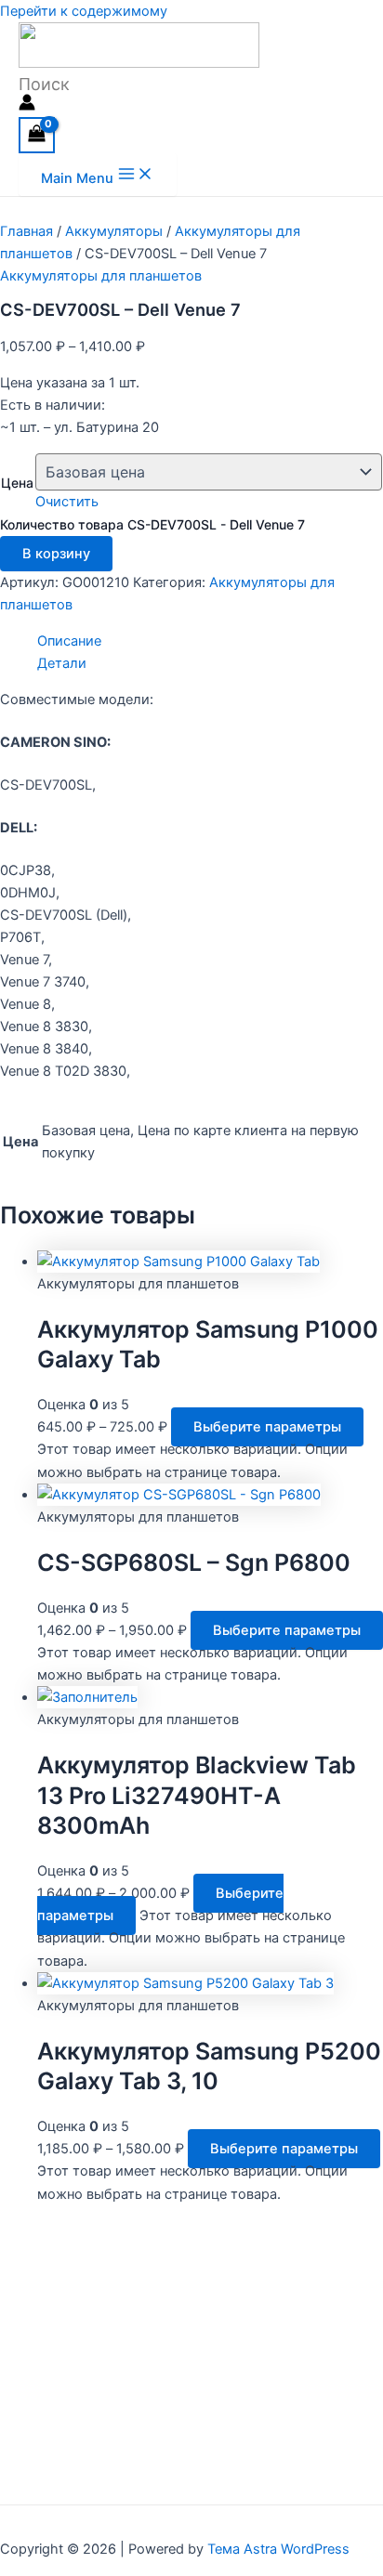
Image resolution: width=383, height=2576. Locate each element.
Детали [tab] (62, 663)
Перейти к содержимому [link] (84, 11)
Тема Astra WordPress (278, 2549)
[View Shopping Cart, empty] (37, 135)
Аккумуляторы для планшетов (101, 276)
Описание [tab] (69, 641)
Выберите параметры (267, 1427)
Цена (17, 483)
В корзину (56, 554)
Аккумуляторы (114, 231)
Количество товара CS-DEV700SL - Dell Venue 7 (152, 524)
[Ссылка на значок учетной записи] (27, 105)
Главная (26, 231)
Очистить (67, 502)
